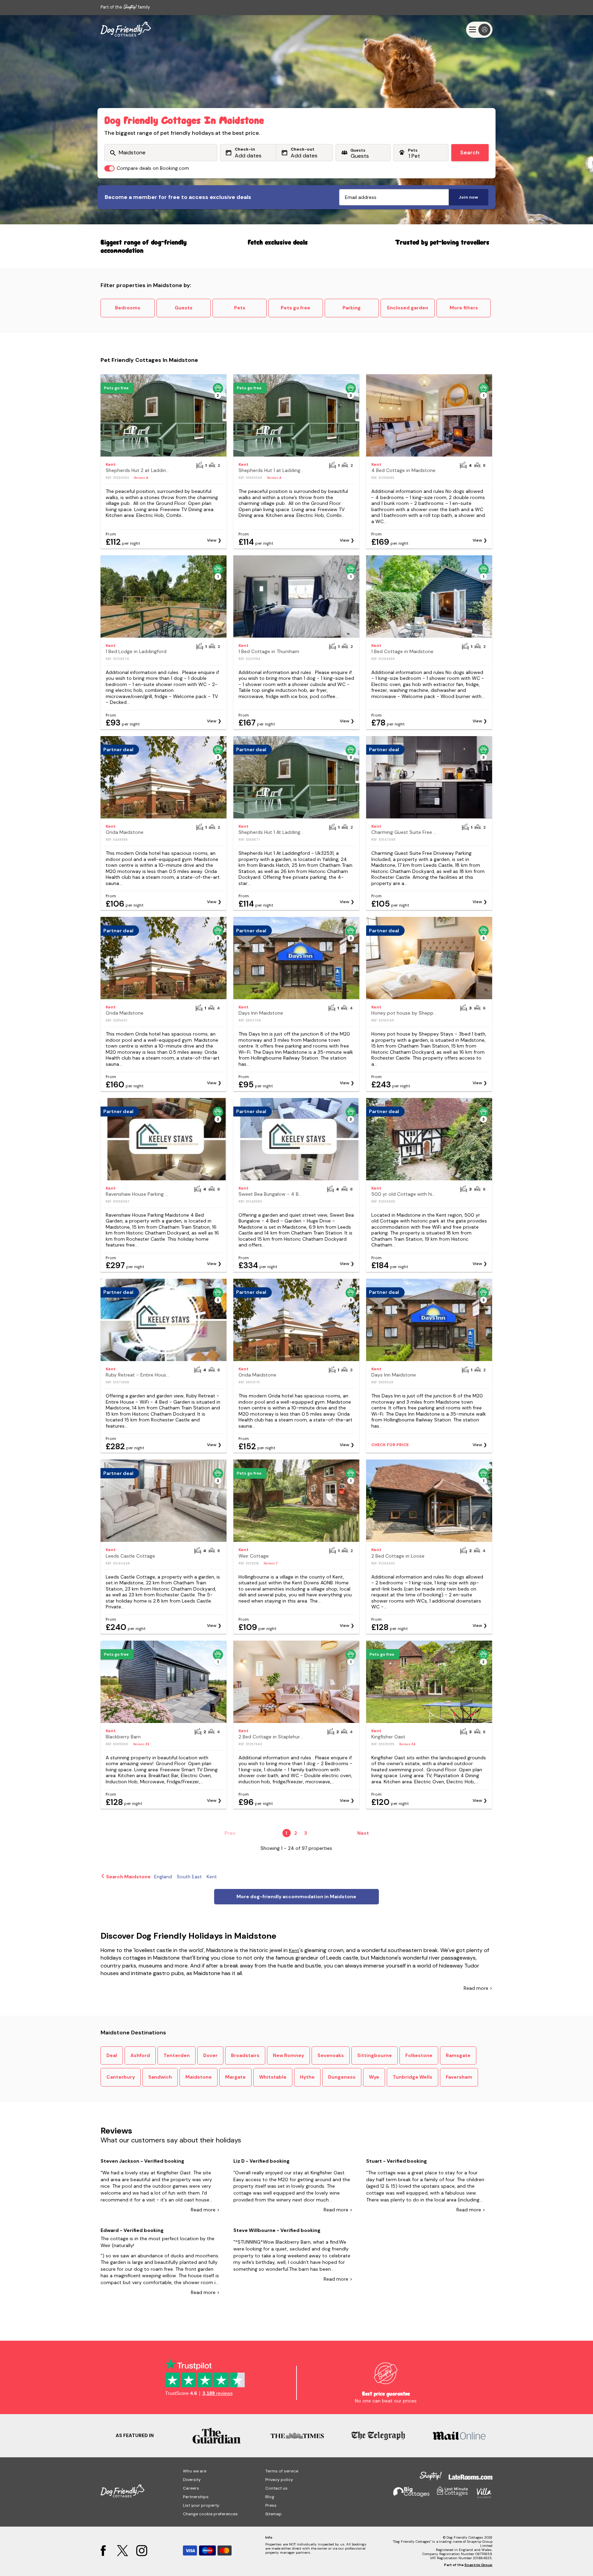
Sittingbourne (375, 2055)
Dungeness (342, 2077)
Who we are (195, 2471)
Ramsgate (458, 2055)
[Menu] (479, 30)
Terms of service (282, 2471)
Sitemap (274, 2514)
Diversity (192, 2480)
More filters (464, 308)
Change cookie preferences (210, 2514)
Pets (240, 308)
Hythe (307, 2077)
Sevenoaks (331, 2055)
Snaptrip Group (478, 2565)
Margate (235, 2077)
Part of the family (125, 7)
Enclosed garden (408, 308)
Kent (294, 1950)
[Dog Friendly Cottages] (126, 29)
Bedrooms (128, 308)
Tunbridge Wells (412, 2077)
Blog (270, 2497)
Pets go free (295, 308)
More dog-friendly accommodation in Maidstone (296, 1896)
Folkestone (419, 2055)
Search (470, 152)
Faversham (459, 2077)
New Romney (288, 2055)
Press (271, 2505)
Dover (210, 2055)
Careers (191, 2488)
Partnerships (196, 2497)
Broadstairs (245, 2055)
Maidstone (199, 2077)
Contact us (276, 2488)
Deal (112, 2055)
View (212, 540)
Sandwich (160, 2077)
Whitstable (273, 2077)
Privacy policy (279, 2480)
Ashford (140, 2055)
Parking (352, 308)
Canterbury (121, 2077)
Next (363, 1833)
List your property (201, 2505)
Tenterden (177, 2055)
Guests (184, 308)
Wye (374, 2077)
